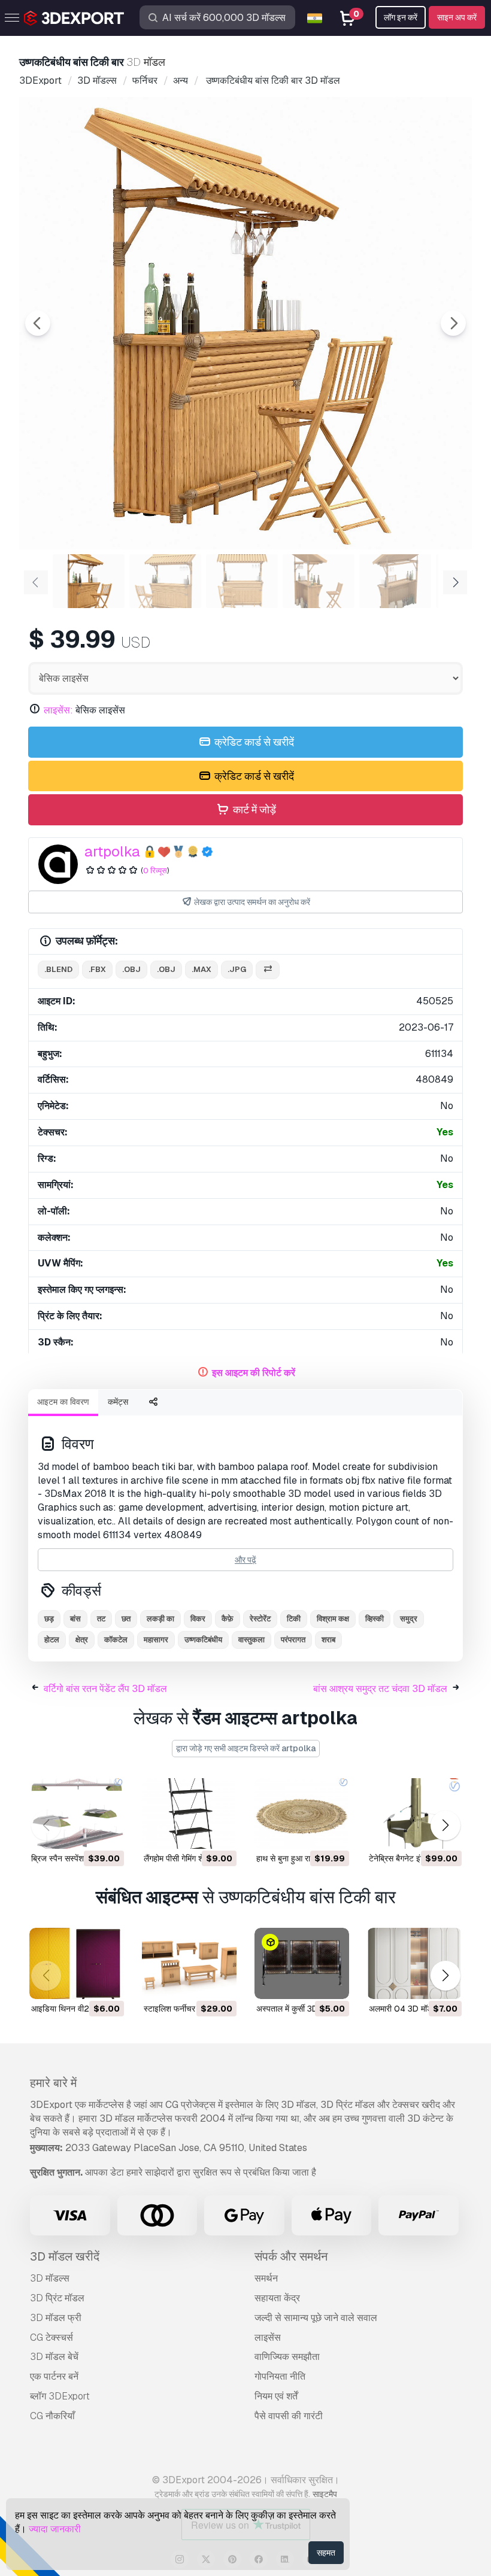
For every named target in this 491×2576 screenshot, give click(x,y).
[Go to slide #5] (395, 581)
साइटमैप (325, 2494)
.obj (131, 969)
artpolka (112, 851)
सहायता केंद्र (277, 2298)
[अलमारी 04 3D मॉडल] (414, 1963)
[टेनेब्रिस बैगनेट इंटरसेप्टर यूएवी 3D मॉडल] (414, 1814)
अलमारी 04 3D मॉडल (403, 2009)
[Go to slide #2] (165, 581)
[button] (445, 1826)
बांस (75, 1619)
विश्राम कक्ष (333, 1619)
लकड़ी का (160, 1619)
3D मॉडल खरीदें (65, 2256)
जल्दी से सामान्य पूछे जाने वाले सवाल (316, 2318)
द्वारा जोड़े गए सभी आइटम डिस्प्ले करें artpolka (246, 1748)
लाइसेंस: (58, 710)
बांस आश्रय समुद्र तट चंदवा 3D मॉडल (380, 1689)
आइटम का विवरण (63, 1402)
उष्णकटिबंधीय (203, 1640)
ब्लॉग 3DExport (60, 2396)
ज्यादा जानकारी (55, 2529)
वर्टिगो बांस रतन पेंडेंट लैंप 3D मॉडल (105, 1689)
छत (126, 1619)
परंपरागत (293, 1640)
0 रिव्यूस (155, 871)
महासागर (156, 1640)
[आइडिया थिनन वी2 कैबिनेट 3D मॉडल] (77, 1963)
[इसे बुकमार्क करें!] (107, 1832)
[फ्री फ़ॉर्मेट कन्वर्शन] (268, 970)
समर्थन (266, 2278)
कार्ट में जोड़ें (253, 809)
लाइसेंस (268, 2337)
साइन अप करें (457, 17)
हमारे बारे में (53, 2083)
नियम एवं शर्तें (276, 2396)
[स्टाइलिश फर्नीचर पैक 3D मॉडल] (189, 1963)
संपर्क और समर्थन (291, 2256)
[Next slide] (453, 323)
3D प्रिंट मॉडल (57, 2298)
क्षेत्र (82, 1640)
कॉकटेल (116, 1640)
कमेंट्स (118, 1402)
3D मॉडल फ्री (56, 2318)
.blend (58, 969)
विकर (198, 1619)
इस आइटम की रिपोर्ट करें (254, 1373)
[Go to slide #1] (89, 581)
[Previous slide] (38, 323)
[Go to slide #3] (242, 581)
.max (201, 969)
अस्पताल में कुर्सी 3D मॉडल (297, 2009)
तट (101, 1619)
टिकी (294, 1619)
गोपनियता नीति (280, 2376)
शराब (328, 1640)
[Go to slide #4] (319, 581)
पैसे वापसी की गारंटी (289, 2416)
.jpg (237, 969)
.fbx (97, 969)
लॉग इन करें (401, 17)
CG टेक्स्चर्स (51, 2337)
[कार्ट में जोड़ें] (82, 1832)
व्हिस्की (375, 1619)
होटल (52, 1640)
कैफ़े (228, 1619)
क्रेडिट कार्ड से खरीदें (253, 742)
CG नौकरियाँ (52, 2416)
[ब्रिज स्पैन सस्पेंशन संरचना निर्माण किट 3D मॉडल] (77, 1814)
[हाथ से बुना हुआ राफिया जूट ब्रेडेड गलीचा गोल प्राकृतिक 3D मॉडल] (302, 1814)
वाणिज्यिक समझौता (287, 2357)
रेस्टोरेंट (260, 1619)
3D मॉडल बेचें (54, 2357)
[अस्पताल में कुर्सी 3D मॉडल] (302, 1963)
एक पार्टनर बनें (54, 2376)
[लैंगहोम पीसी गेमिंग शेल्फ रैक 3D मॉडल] (189, 1814)
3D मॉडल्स (50, 2278)
